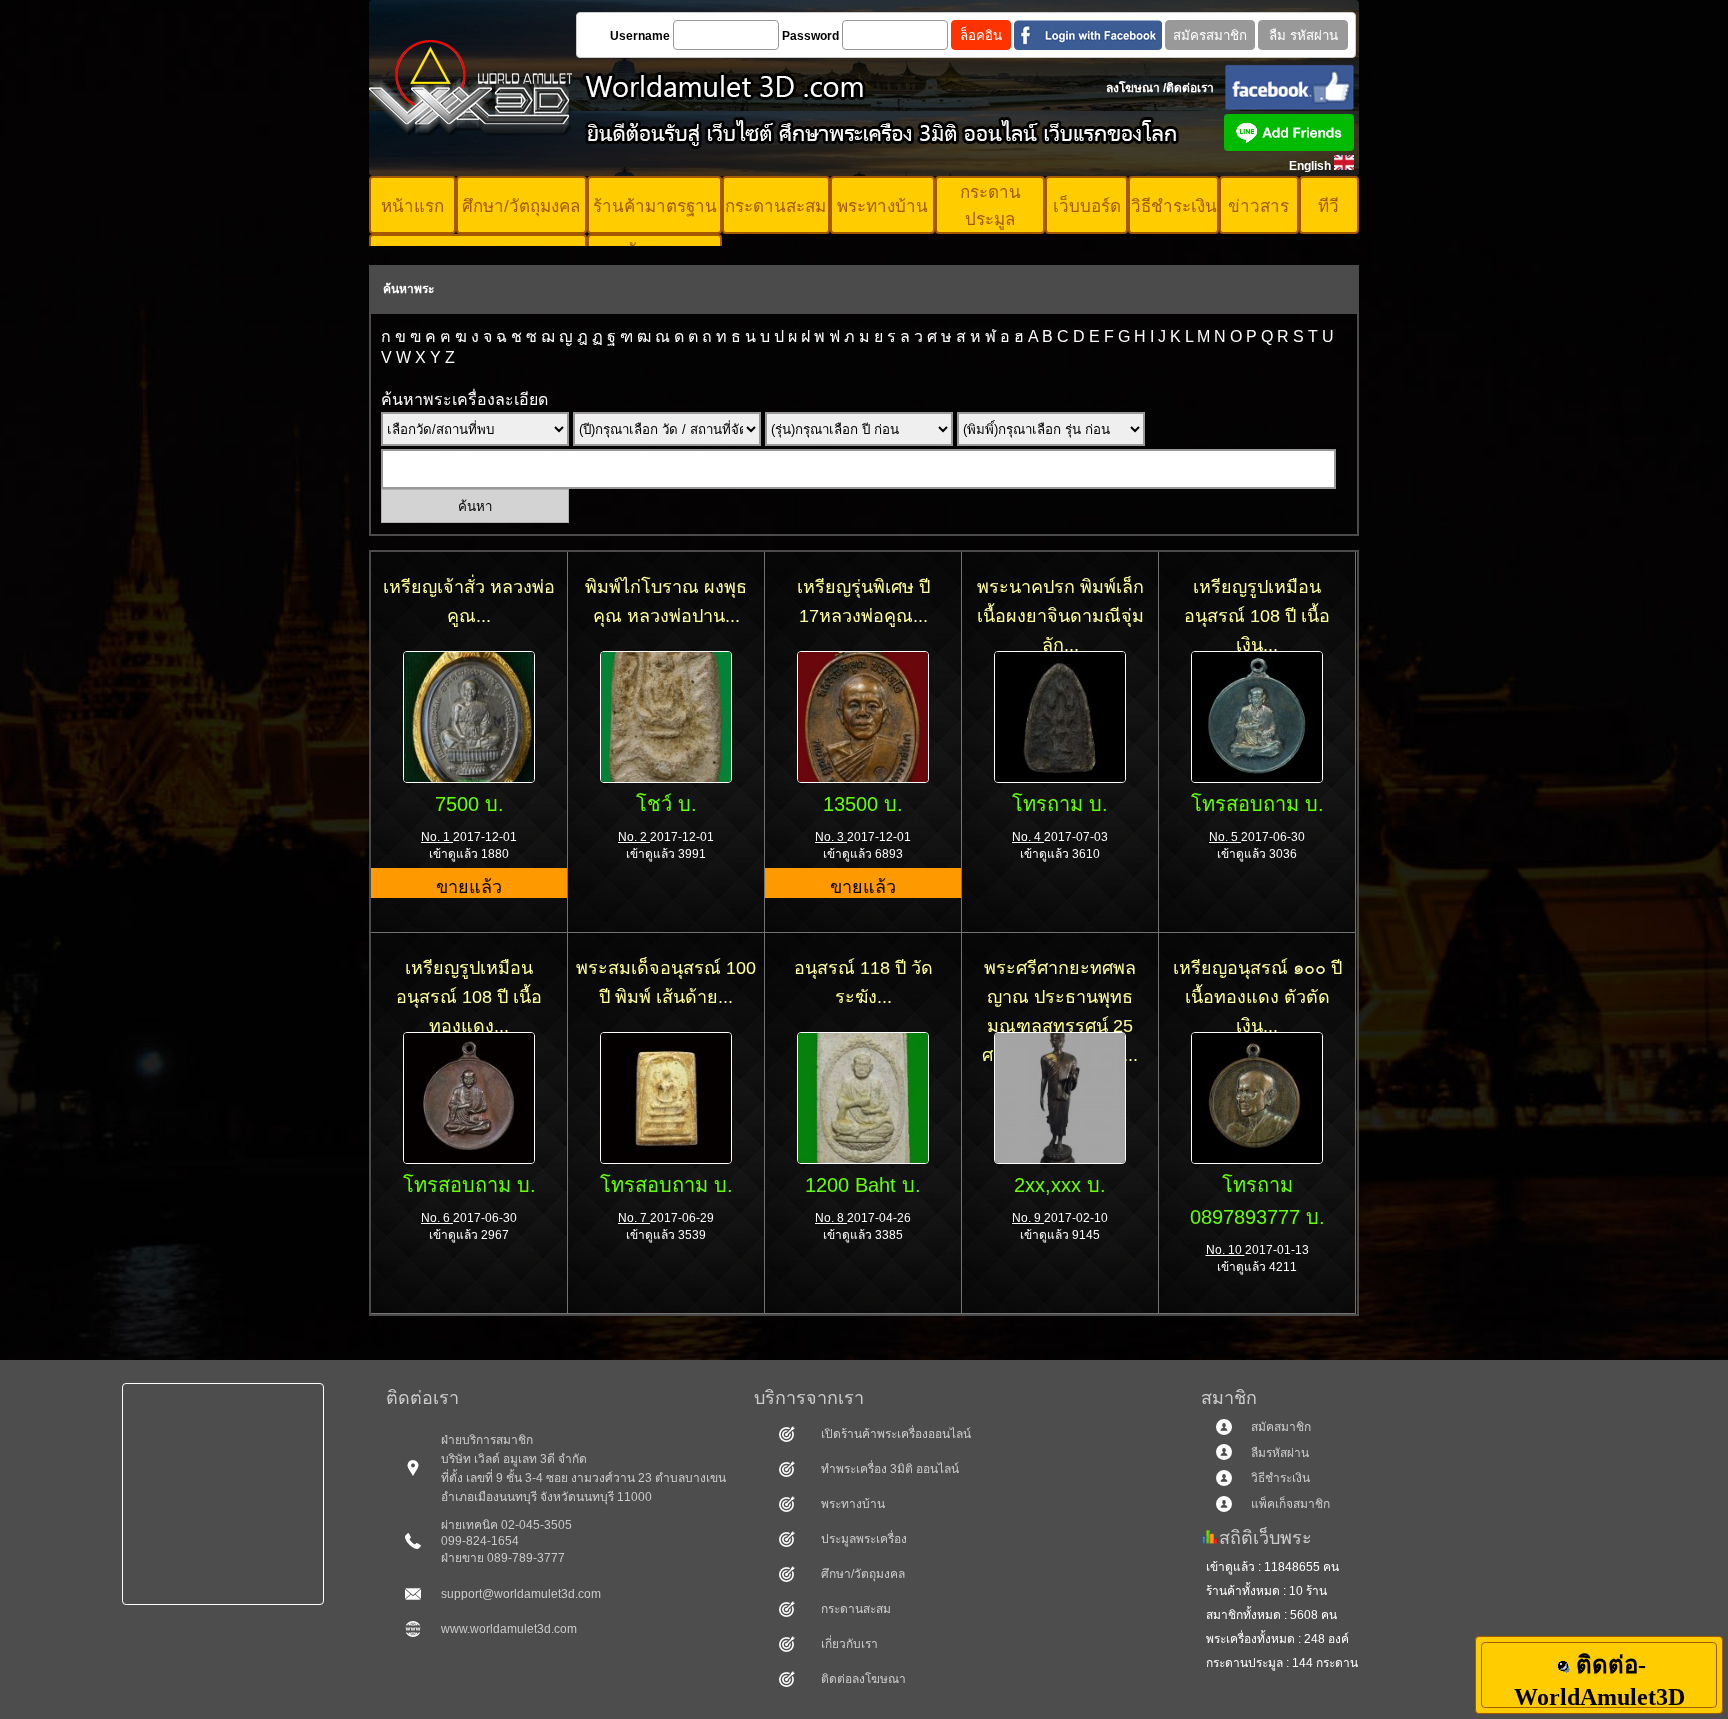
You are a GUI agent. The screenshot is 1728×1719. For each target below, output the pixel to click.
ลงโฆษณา (1133, 88)
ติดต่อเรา (1190, 88)
